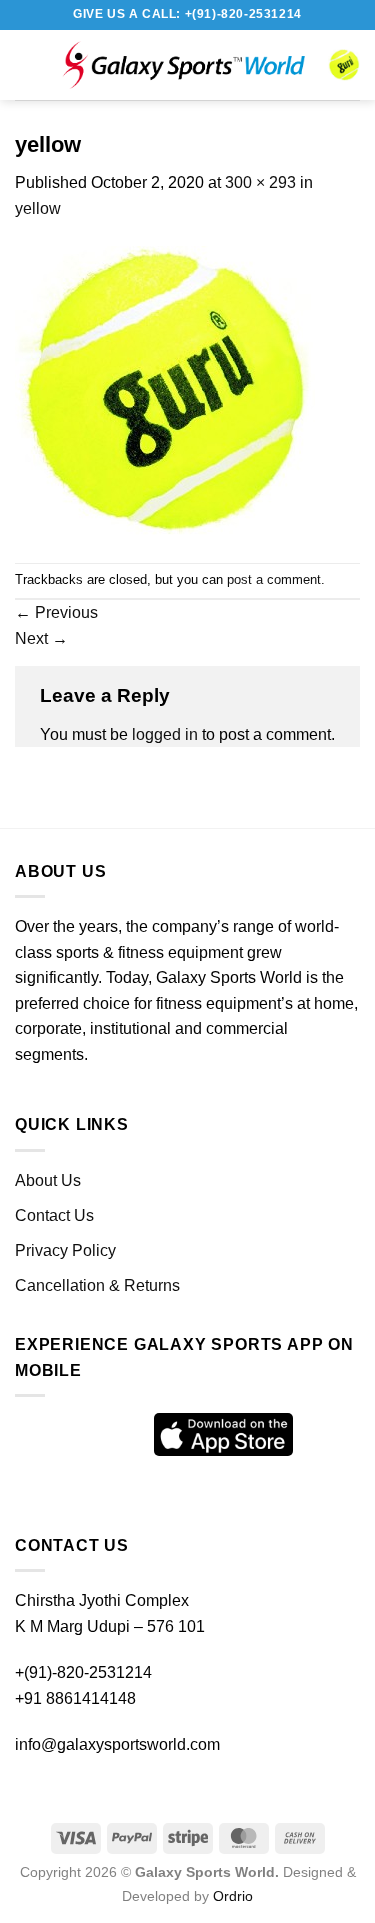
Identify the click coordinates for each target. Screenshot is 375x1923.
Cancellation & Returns (97, 1285)
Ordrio (233, 1896)
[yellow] (165, 390)
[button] (35, 64)
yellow (38, 208)
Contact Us (54, 1215)
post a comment (274, 579)
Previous (56, 612)
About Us (48, 1180)
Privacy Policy (65, 1250)
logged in (165, 734)
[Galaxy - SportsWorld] (183, 65)
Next (41, 638)
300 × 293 (260, 182)
